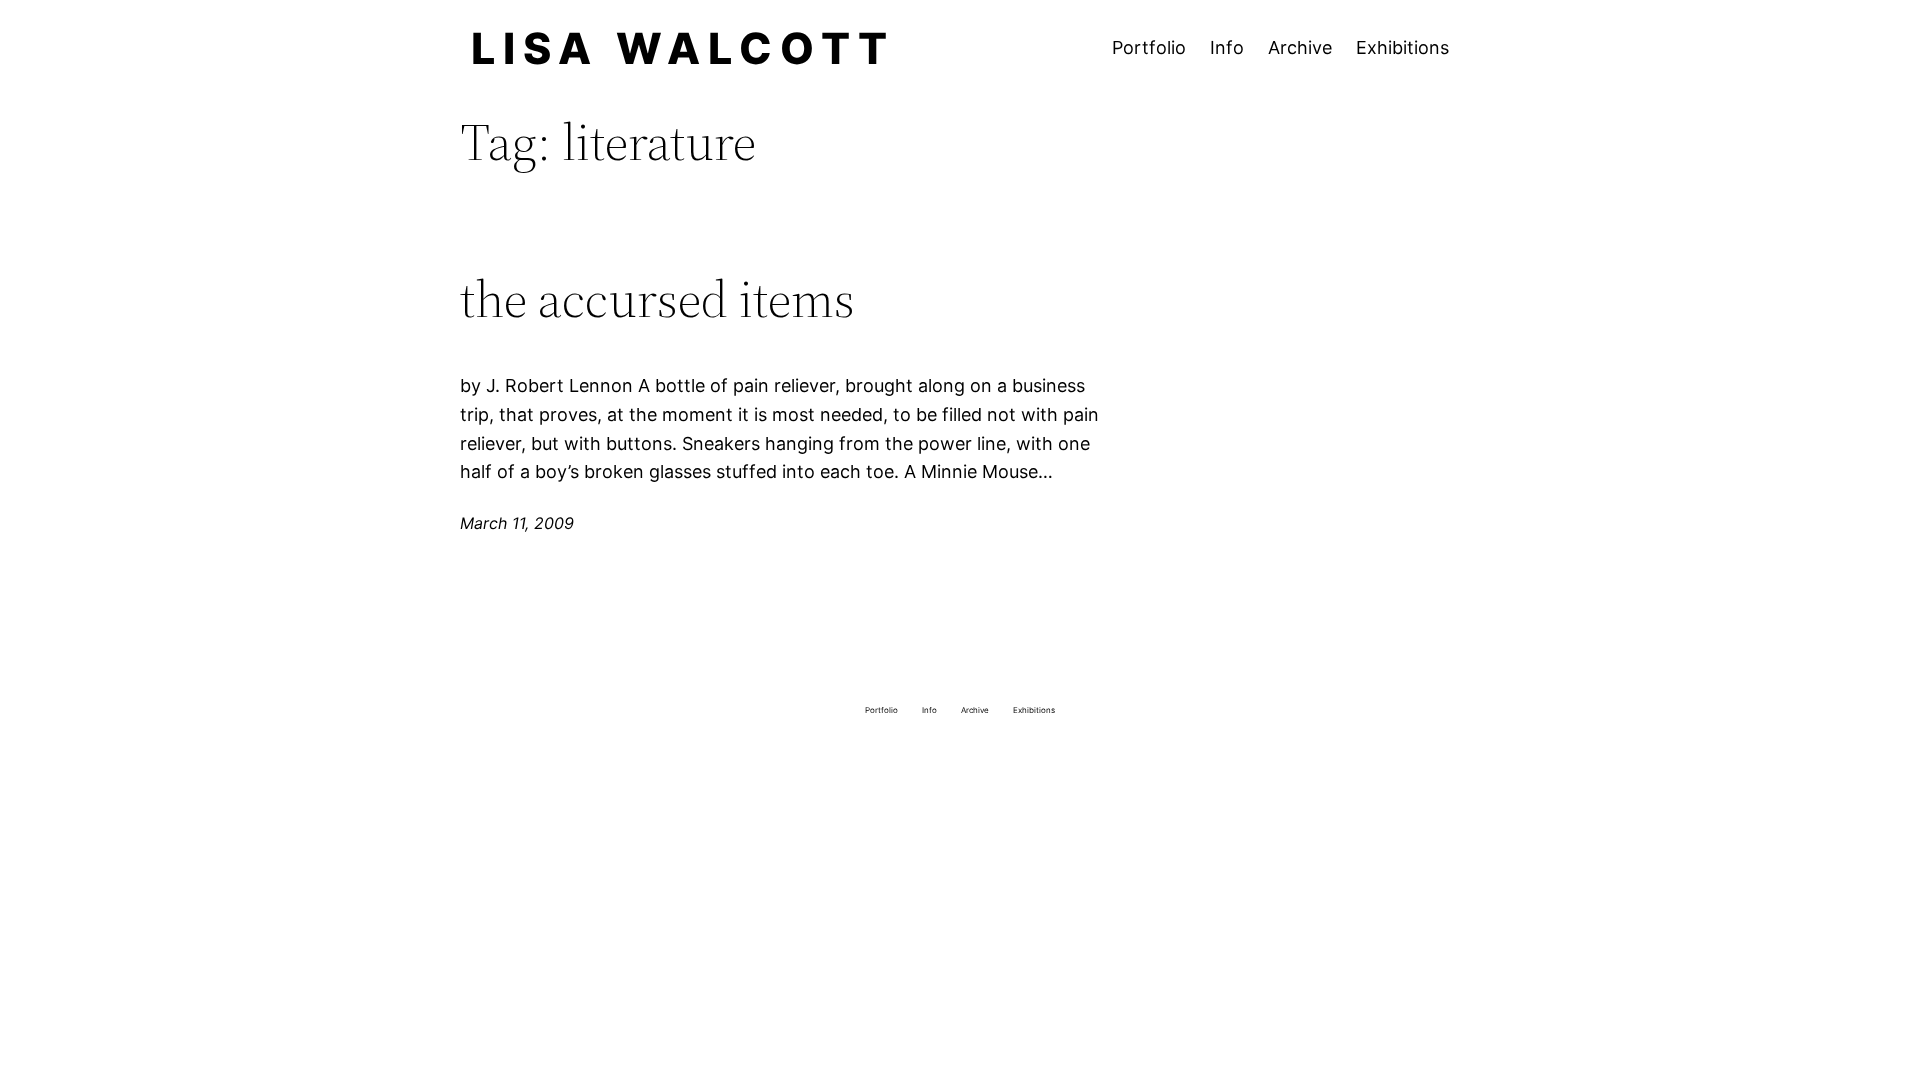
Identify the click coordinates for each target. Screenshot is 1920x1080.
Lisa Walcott (683, 48)
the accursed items (657, 299)
